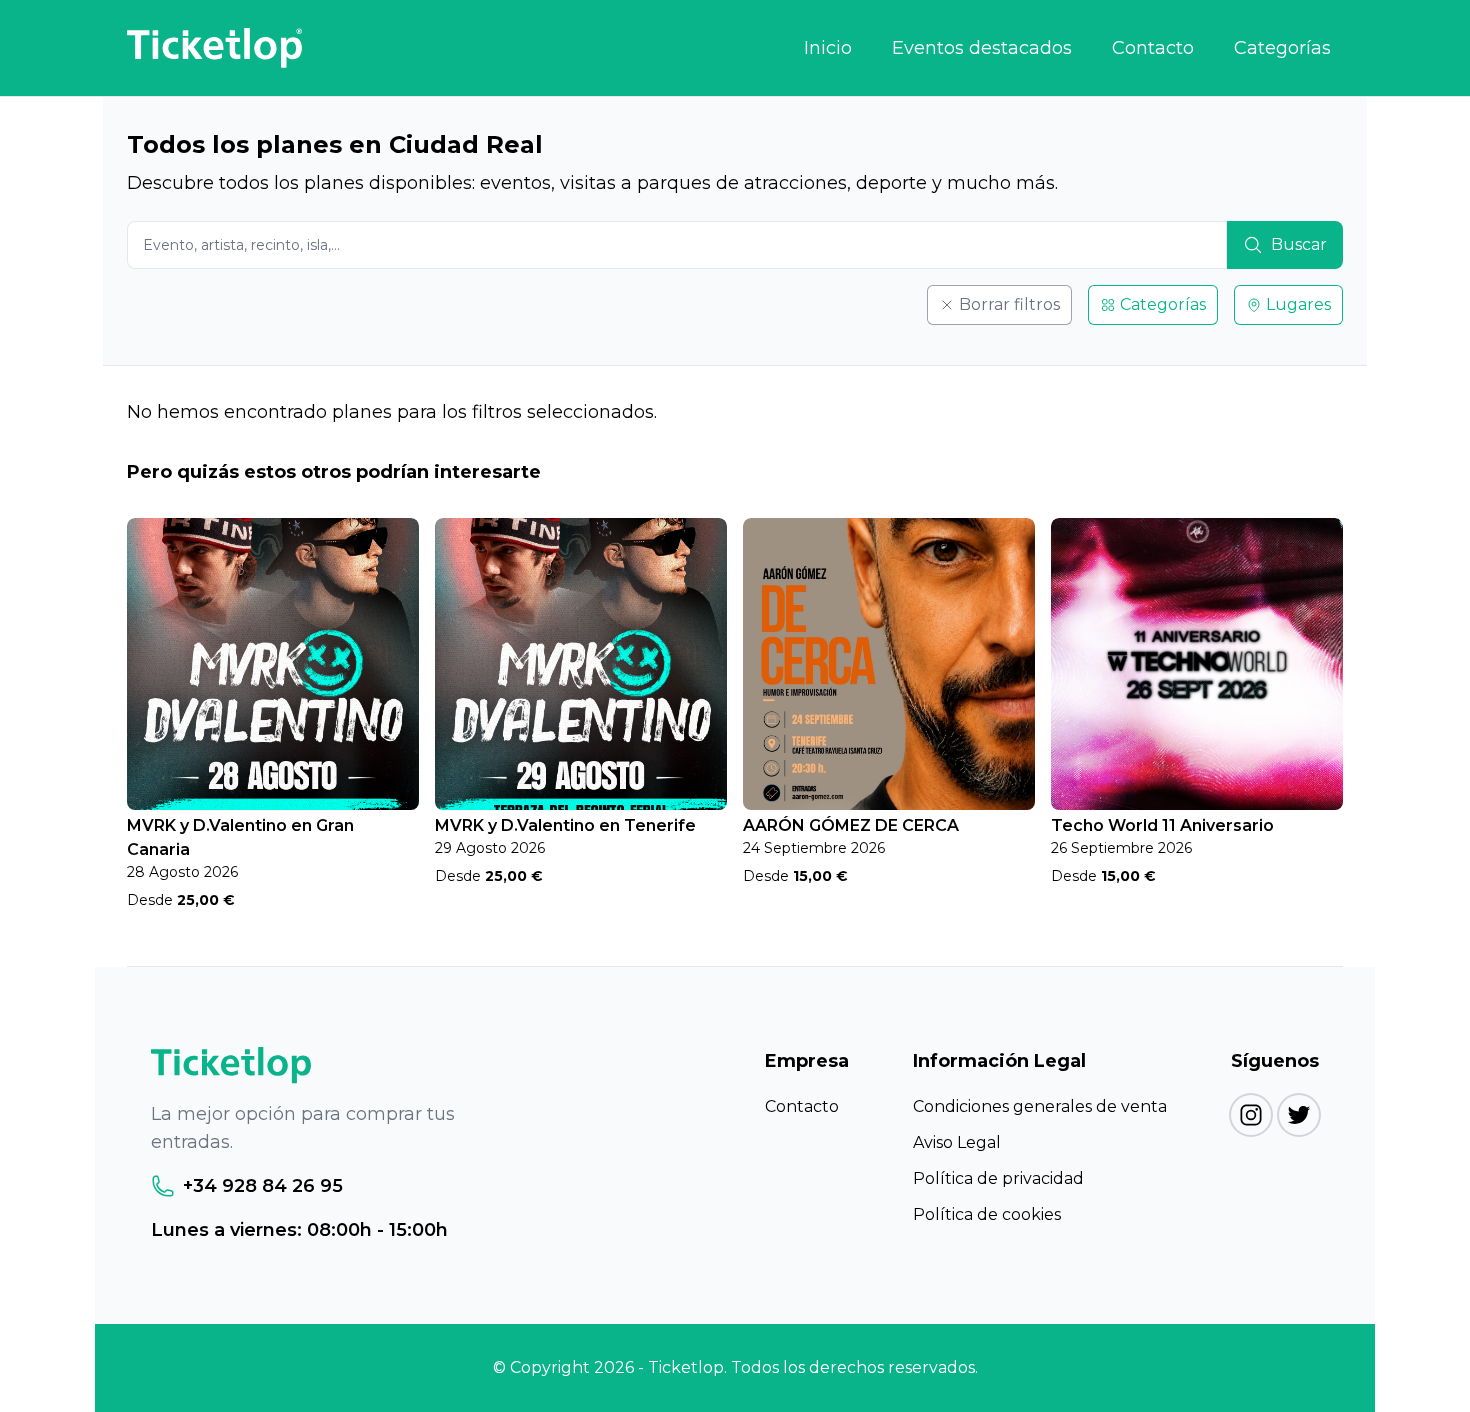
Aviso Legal (957, 1142)
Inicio (828, 48)
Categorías (1282, 48)
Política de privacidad (998, 1178)
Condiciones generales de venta (1040, 1106)
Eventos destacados (982, 48)
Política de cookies (987, 1214)
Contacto (1153, 48)
